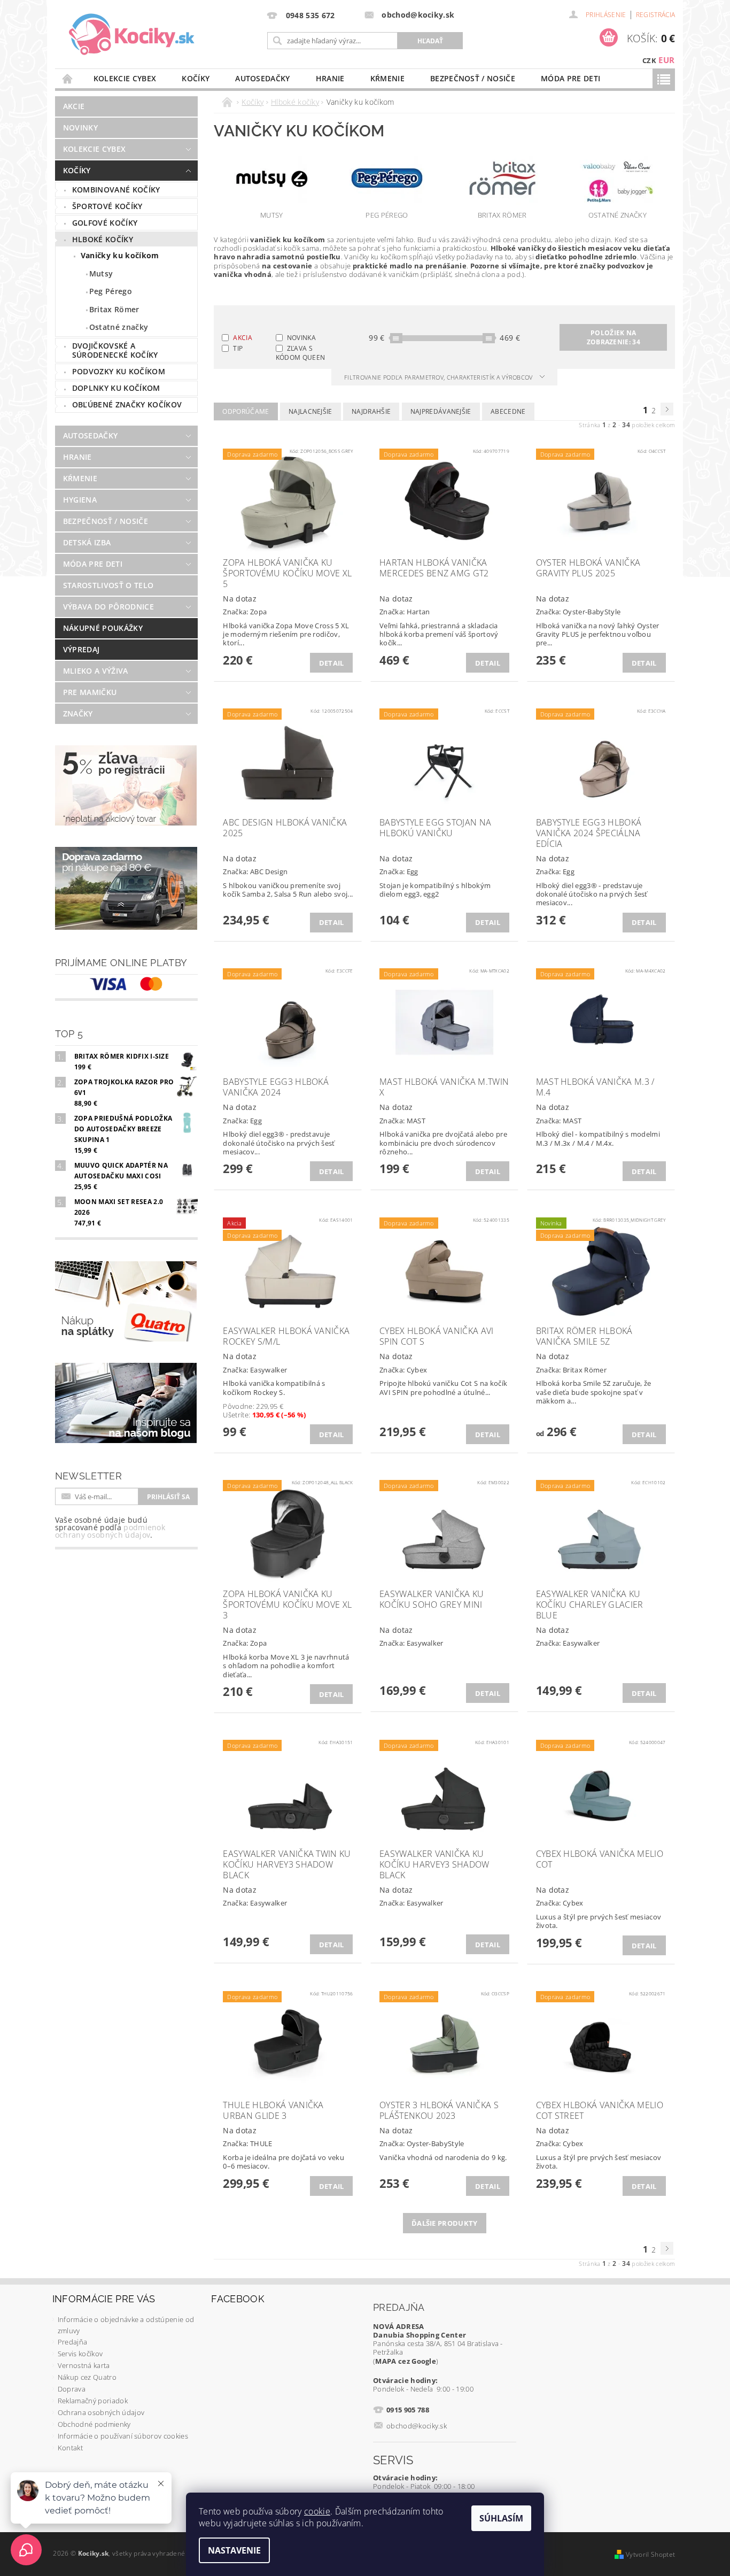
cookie (317, 2511)
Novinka (301, 338)
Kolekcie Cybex (125, 78)
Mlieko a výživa (96, 671)
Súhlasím (501, 2518)
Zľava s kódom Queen (301, 352)
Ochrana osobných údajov (101, 2412)
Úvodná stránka (68, 78)
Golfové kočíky (105, 223)
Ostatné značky (119, 327)
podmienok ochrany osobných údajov (110, 1531)
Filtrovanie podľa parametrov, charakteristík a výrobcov (439, 377)
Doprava (72, 2389)
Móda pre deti (570, 78)
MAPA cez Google (406, 2361)
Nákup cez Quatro (87, 2377)
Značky (78, 714)
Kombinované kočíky (116, 190)
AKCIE (74, 106)
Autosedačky (263, 78)
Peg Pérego (111, 291)
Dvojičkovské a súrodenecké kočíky (115, 350)
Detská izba (87, 542)
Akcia (243, 338)
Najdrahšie (371, 411)
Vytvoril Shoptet (650, 2554)
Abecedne (508, 411)
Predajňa (73, 2342)
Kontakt (70, 2448)
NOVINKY (80, 128)
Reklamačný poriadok (93, 2401)
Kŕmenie (387, 78)
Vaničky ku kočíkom (120, 255)
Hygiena (80, 500)
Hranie (330, 78)
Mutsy (101, 273)
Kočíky (196, 78)
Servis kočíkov (80, 2354)
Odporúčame (246, 411)
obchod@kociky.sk (417, 2426)
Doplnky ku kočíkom (116, 388)
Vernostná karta (84, 2365)
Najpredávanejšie (441, 411)
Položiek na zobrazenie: (613, 337)
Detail (332, 663)
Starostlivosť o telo (108, 585)
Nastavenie (234, 2550)
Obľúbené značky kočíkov (127, 404)
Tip (238, 348)
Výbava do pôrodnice (108, 607)
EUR (666, 60)
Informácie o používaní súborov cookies (123, 2436)
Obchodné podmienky (94, 2424)
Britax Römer (114, 309)
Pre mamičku (90, 692)
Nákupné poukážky (103, 628)
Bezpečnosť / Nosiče (473, 78)
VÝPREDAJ (81, 649)
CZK (649, 60)
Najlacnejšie (310, 411)
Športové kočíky (107, 206)
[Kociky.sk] (132, 35)
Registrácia (656, 15)
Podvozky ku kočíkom (119, 371)
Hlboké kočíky (103, 239)
